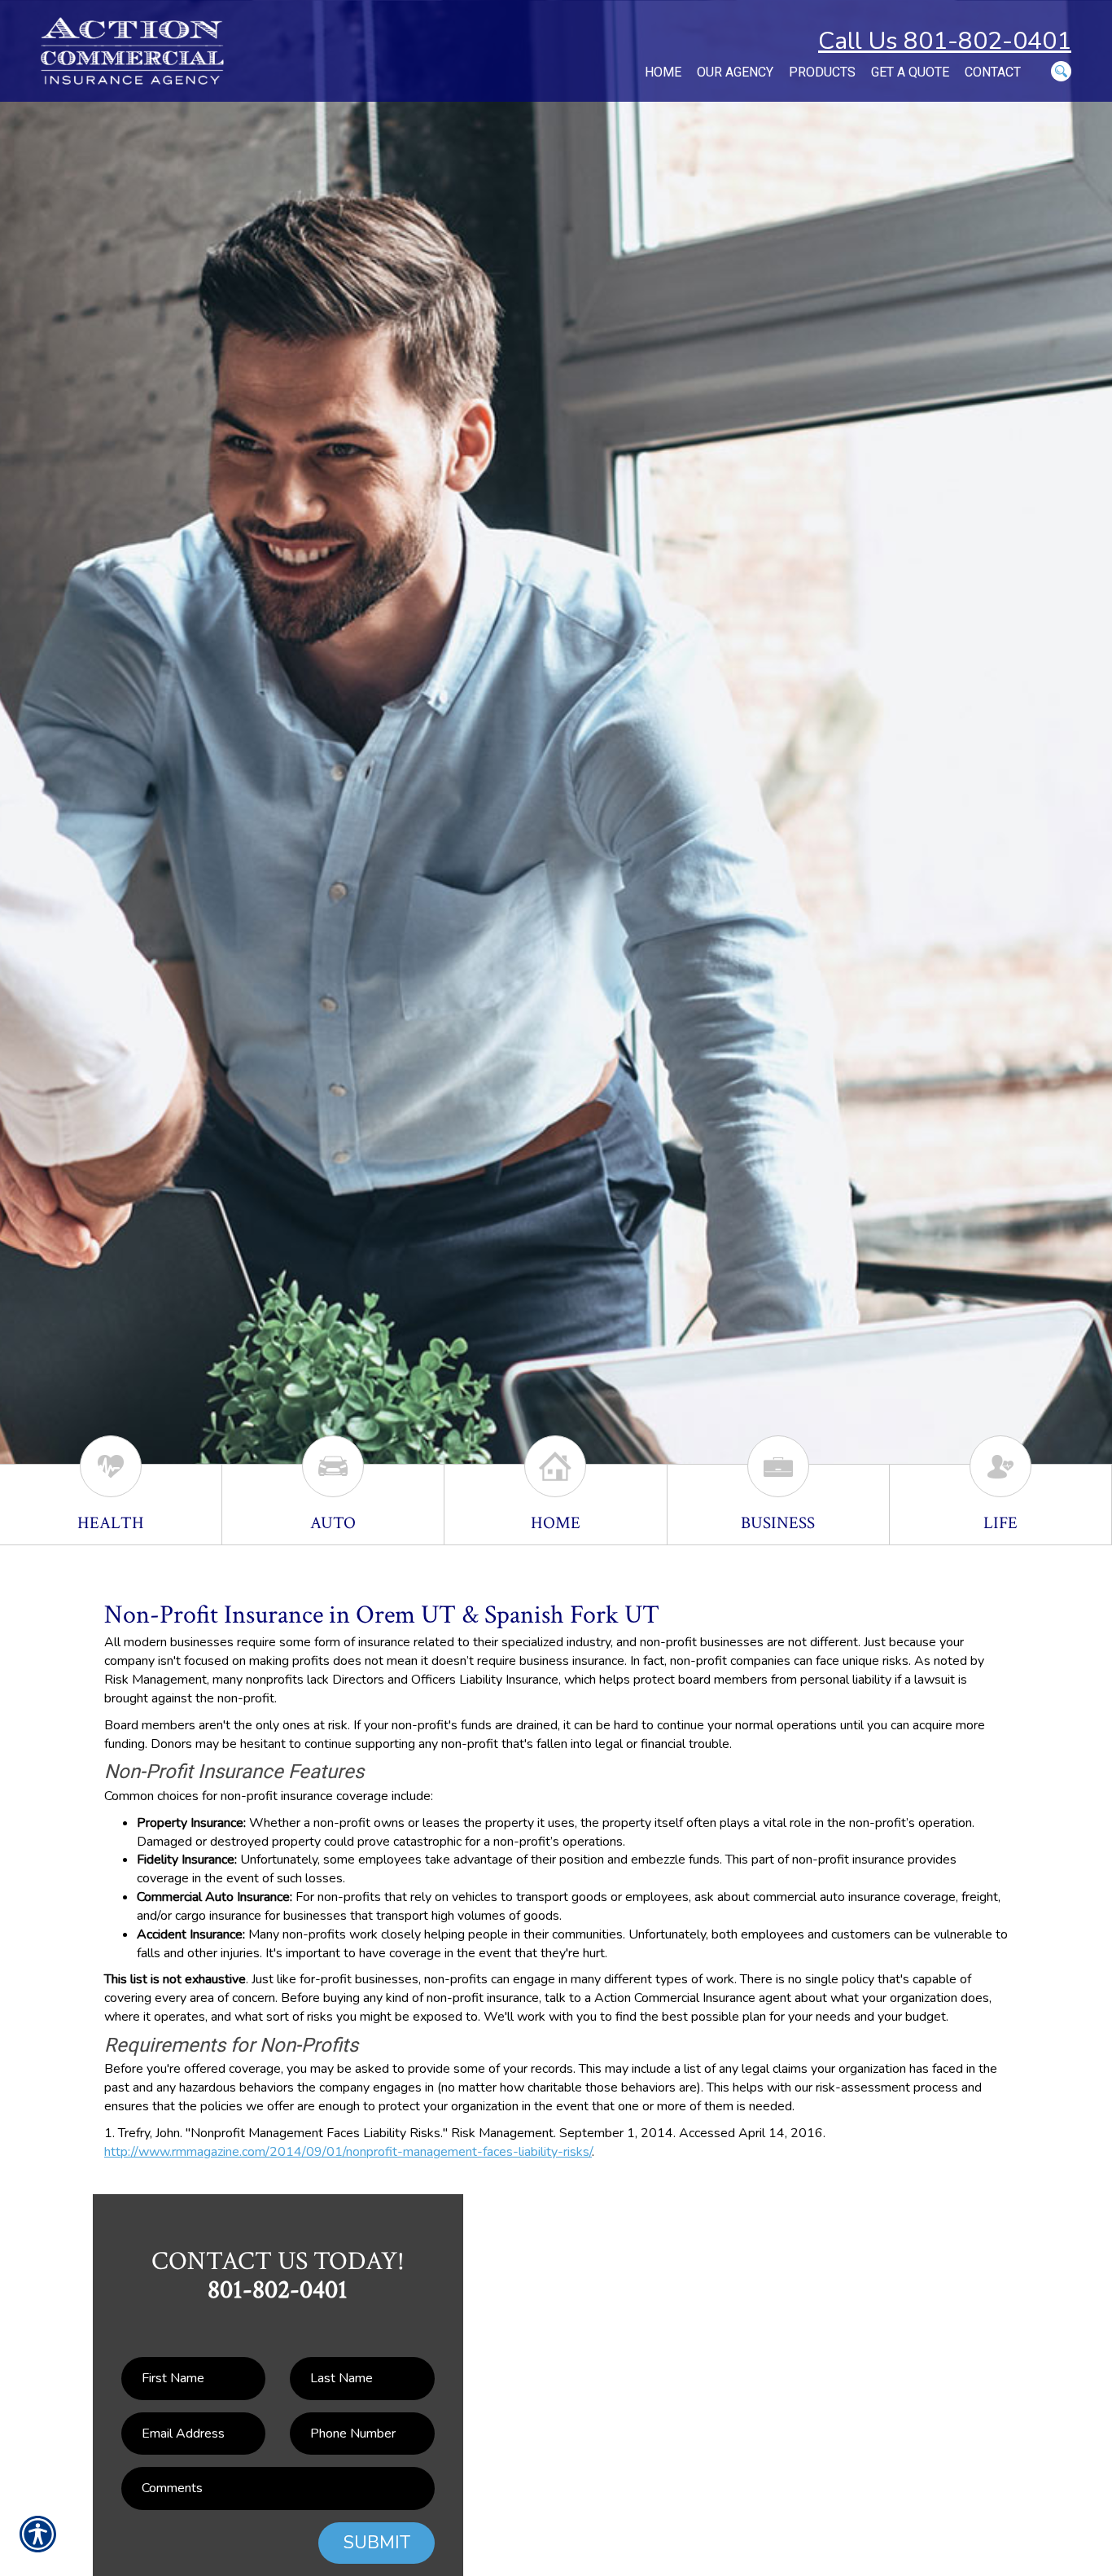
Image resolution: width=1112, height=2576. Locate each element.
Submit (377, 2543)
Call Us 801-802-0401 (945, 41)
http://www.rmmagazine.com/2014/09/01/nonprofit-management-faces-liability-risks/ (348, 2152)
